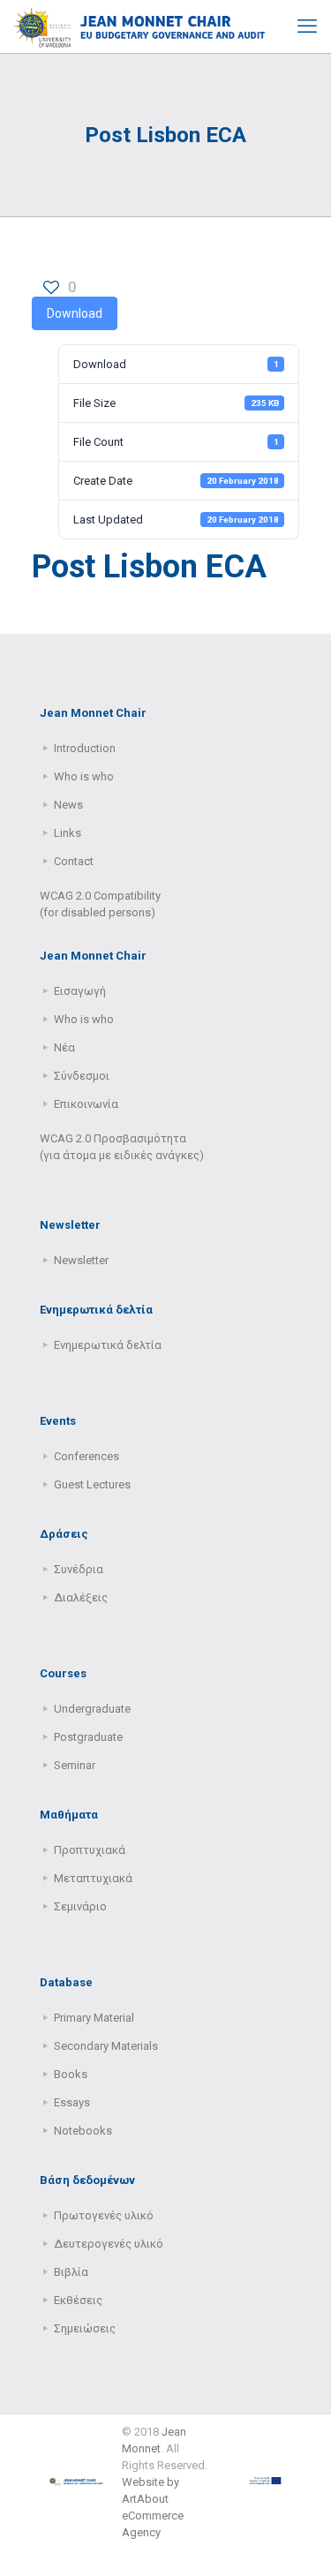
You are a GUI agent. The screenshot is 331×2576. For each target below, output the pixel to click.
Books (71, 2074)
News (68, 805)
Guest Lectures (92, 1484)
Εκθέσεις (78, 2300)
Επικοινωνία (86, 1104)
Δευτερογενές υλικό (109, 2244)
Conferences (87, 1456)
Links (68, 833)
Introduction (85, 748)
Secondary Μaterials (106, 2046)
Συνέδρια (79, 1569)
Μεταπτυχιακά (93, 1878)
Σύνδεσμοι (82, 1076)
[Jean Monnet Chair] (139, 26)
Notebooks (83, 2131)
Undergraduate (92, 1709)
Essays (72, 2102)
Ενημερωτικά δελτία (108, 1345)
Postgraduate (88, 1737)
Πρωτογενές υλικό (104, 2215)
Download (75, 313)
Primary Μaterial (94, 2018)
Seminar (75, 1765)
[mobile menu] (307, 26)
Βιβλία (71, 2272)
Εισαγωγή (80, 991)
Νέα (64, 1047)
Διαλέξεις (81, 1597)
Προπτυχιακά (90, 1850)
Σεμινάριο (80, 1906)
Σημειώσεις (85, 2328)
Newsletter (81, 1260)
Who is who (84, 776)
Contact (74, 861)
